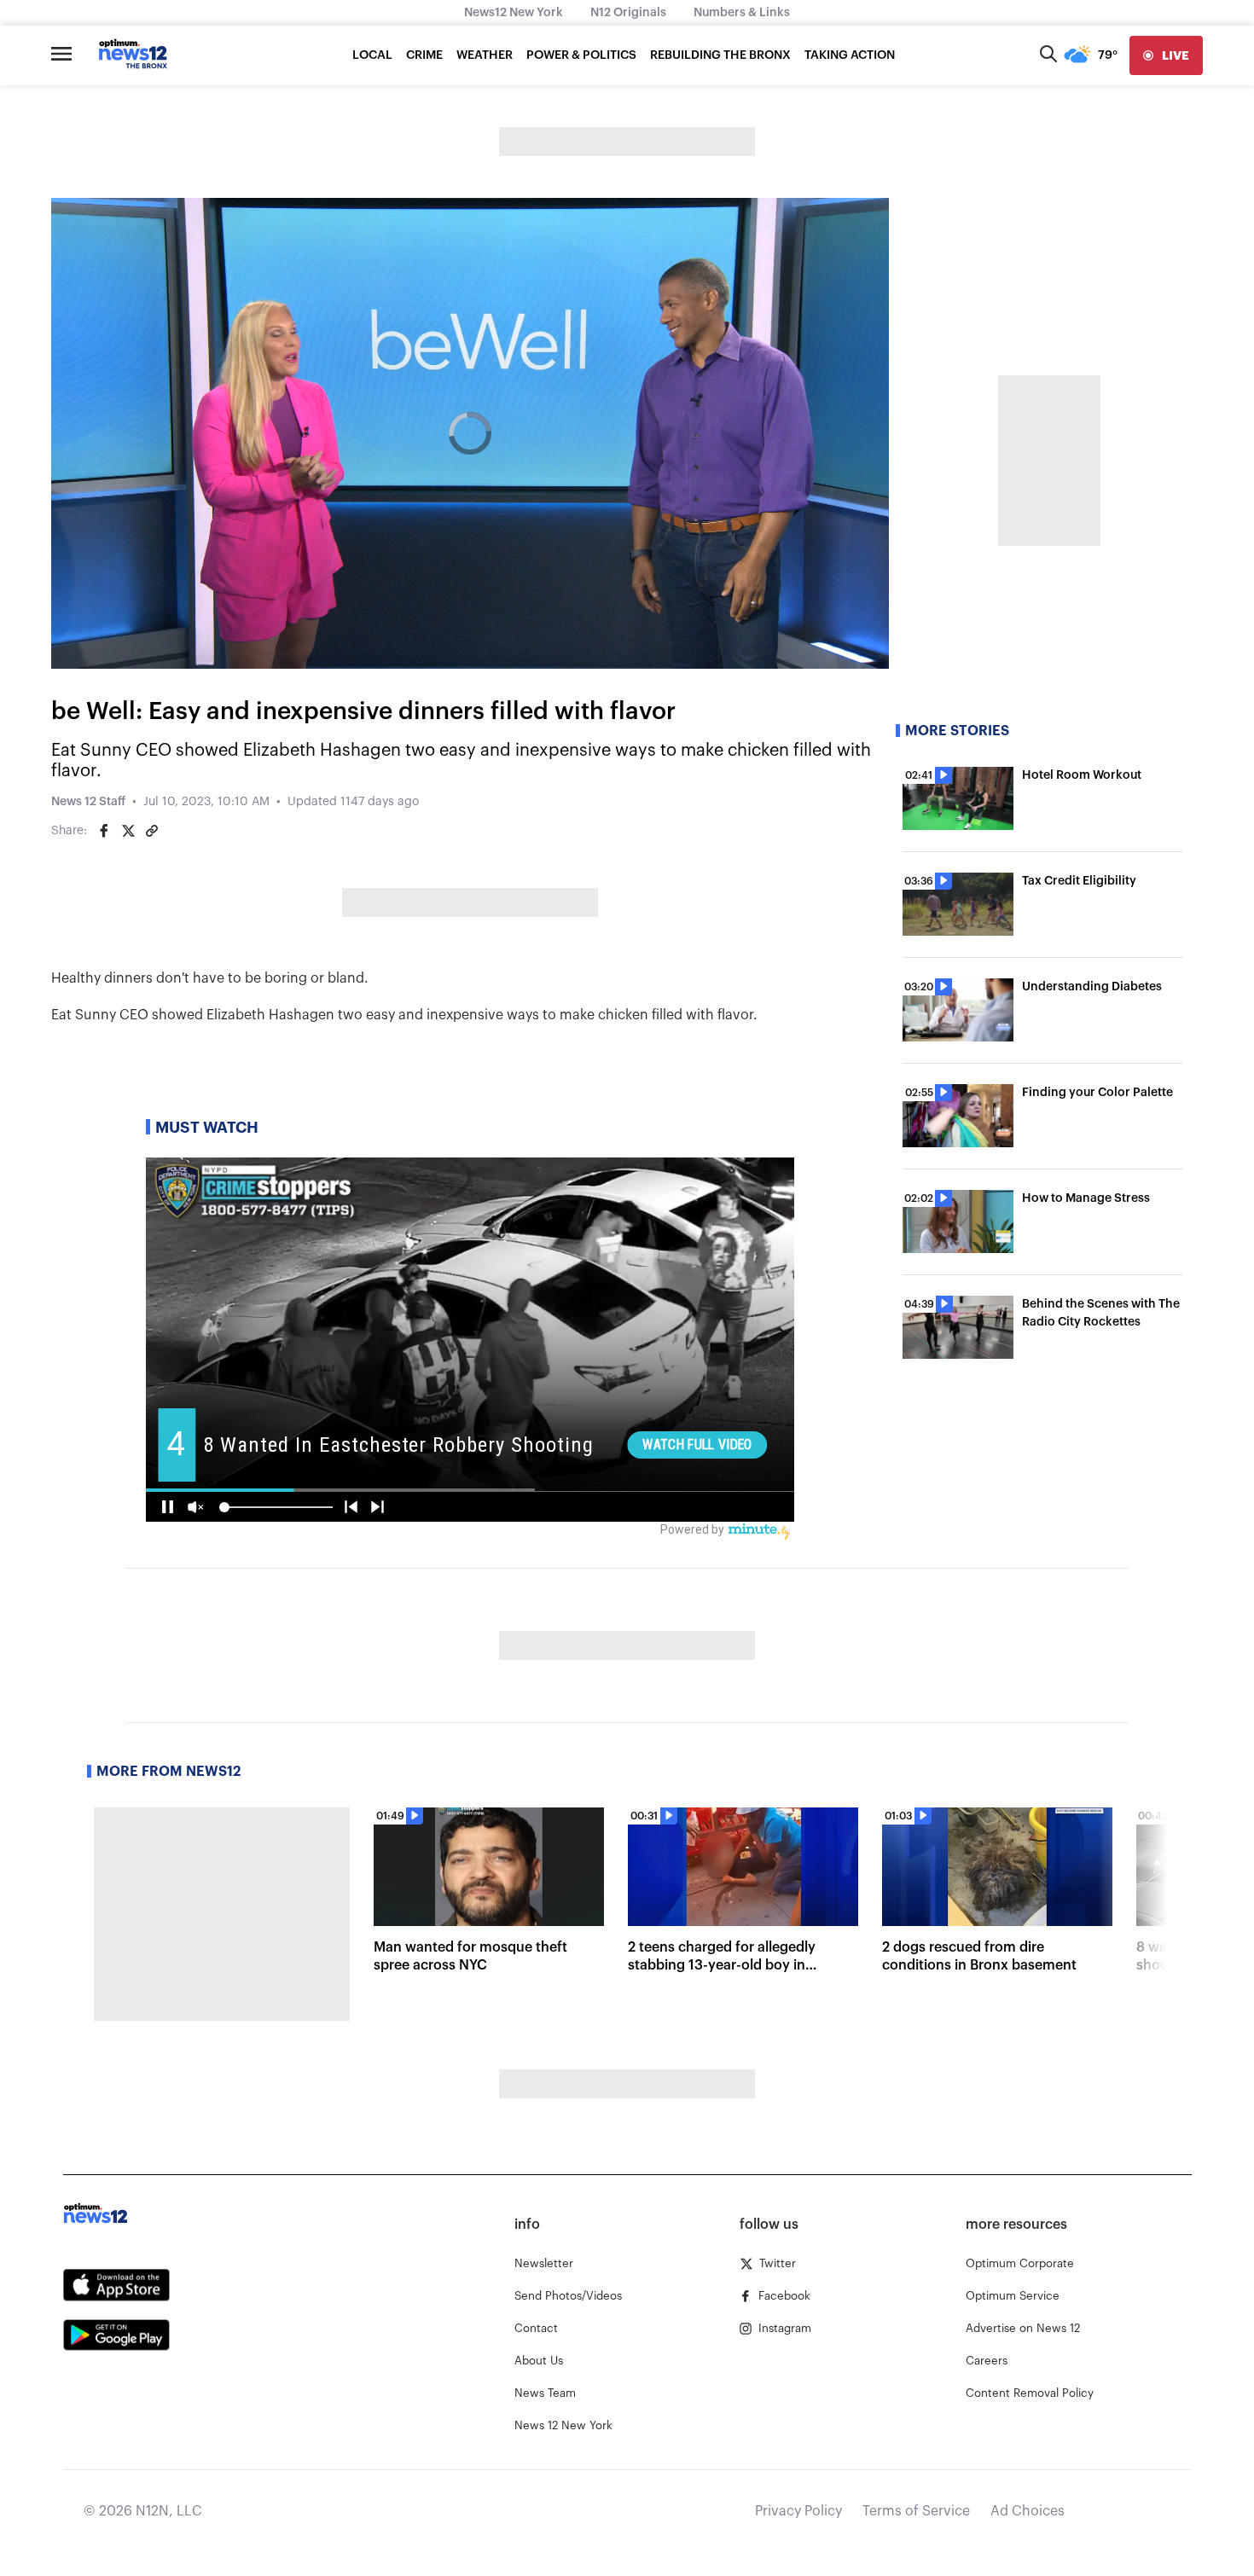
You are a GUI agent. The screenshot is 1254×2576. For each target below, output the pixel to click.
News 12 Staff (88, 802)
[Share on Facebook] (104, 831)
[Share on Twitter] (128, 831)
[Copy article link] (152, 831)
